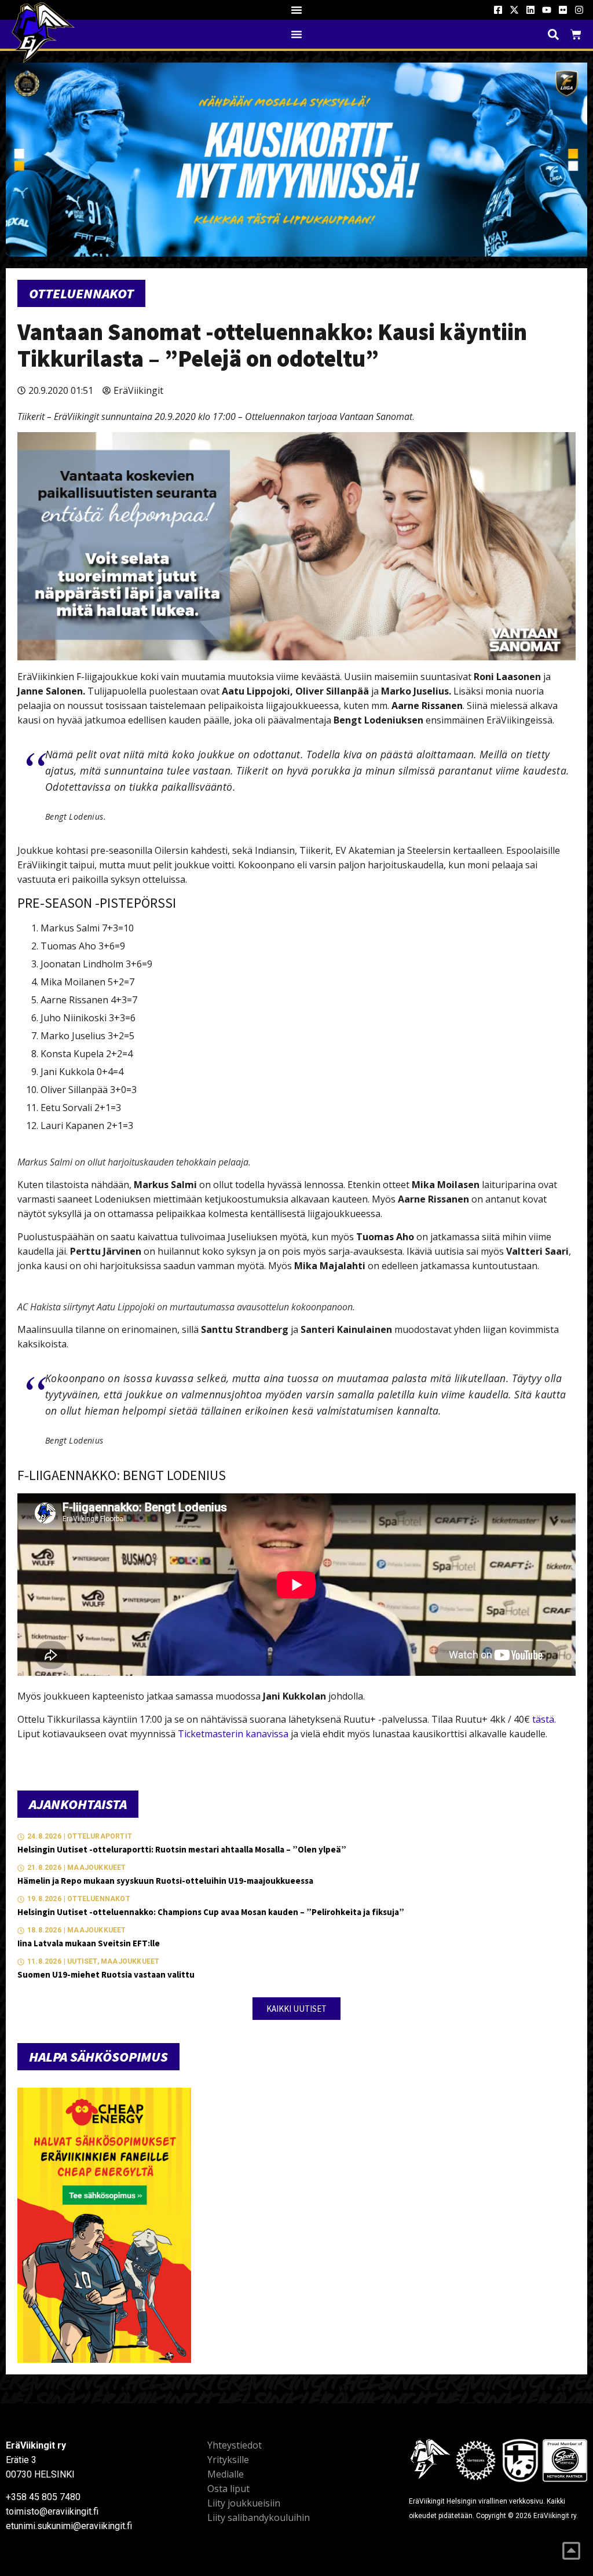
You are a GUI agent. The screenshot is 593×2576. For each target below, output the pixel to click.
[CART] (576, 34)
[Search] (553, 34)
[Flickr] (563, 10)
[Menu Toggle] (296, 10)
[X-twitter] (514, 10)
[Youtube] (547, 10)
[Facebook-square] (498, 10)
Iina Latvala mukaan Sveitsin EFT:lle (89, 1943)
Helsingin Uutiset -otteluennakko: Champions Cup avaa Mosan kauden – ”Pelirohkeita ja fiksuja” (211, 1912)
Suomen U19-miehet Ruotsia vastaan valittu (106, 1974)
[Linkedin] (530, 10)
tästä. (544, 1719)
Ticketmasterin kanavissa (233, 1734)
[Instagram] (579, 10)
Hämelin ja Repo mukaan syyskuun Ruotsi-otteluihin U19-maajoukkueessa (165, 1881)
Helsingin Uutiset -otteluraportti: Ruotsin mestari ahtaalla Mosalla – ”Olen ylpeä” (182, 1849)
